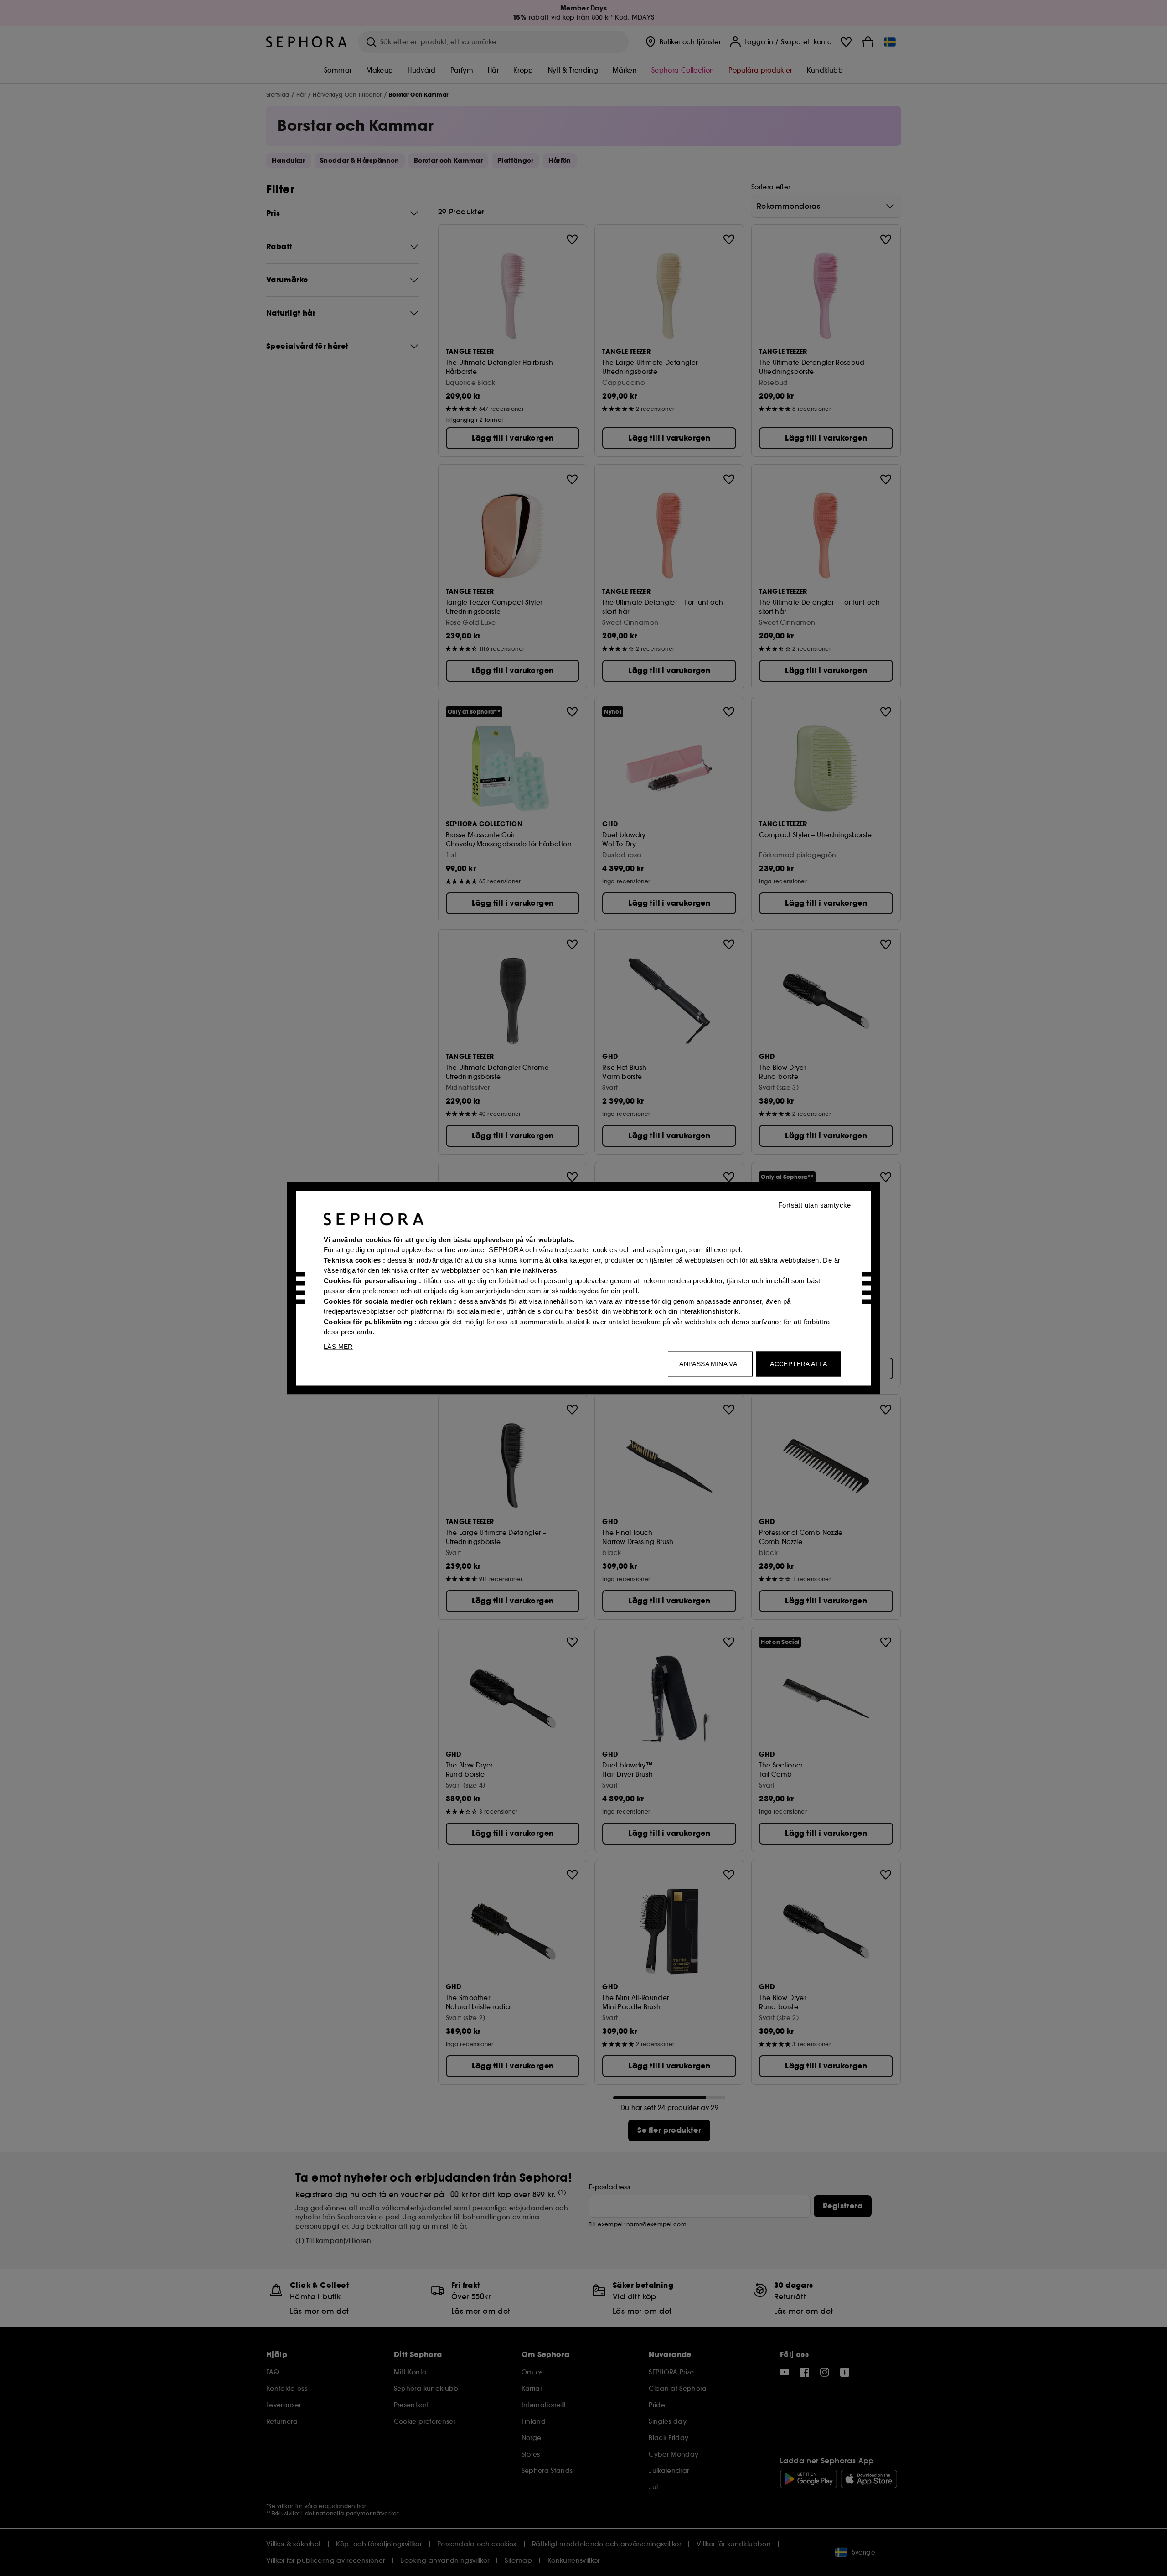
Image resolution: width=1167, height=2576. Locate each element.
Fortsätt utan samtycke (815, 1205)
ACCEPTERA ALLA (799, 1363)
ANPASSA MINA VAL (710, 1363)
